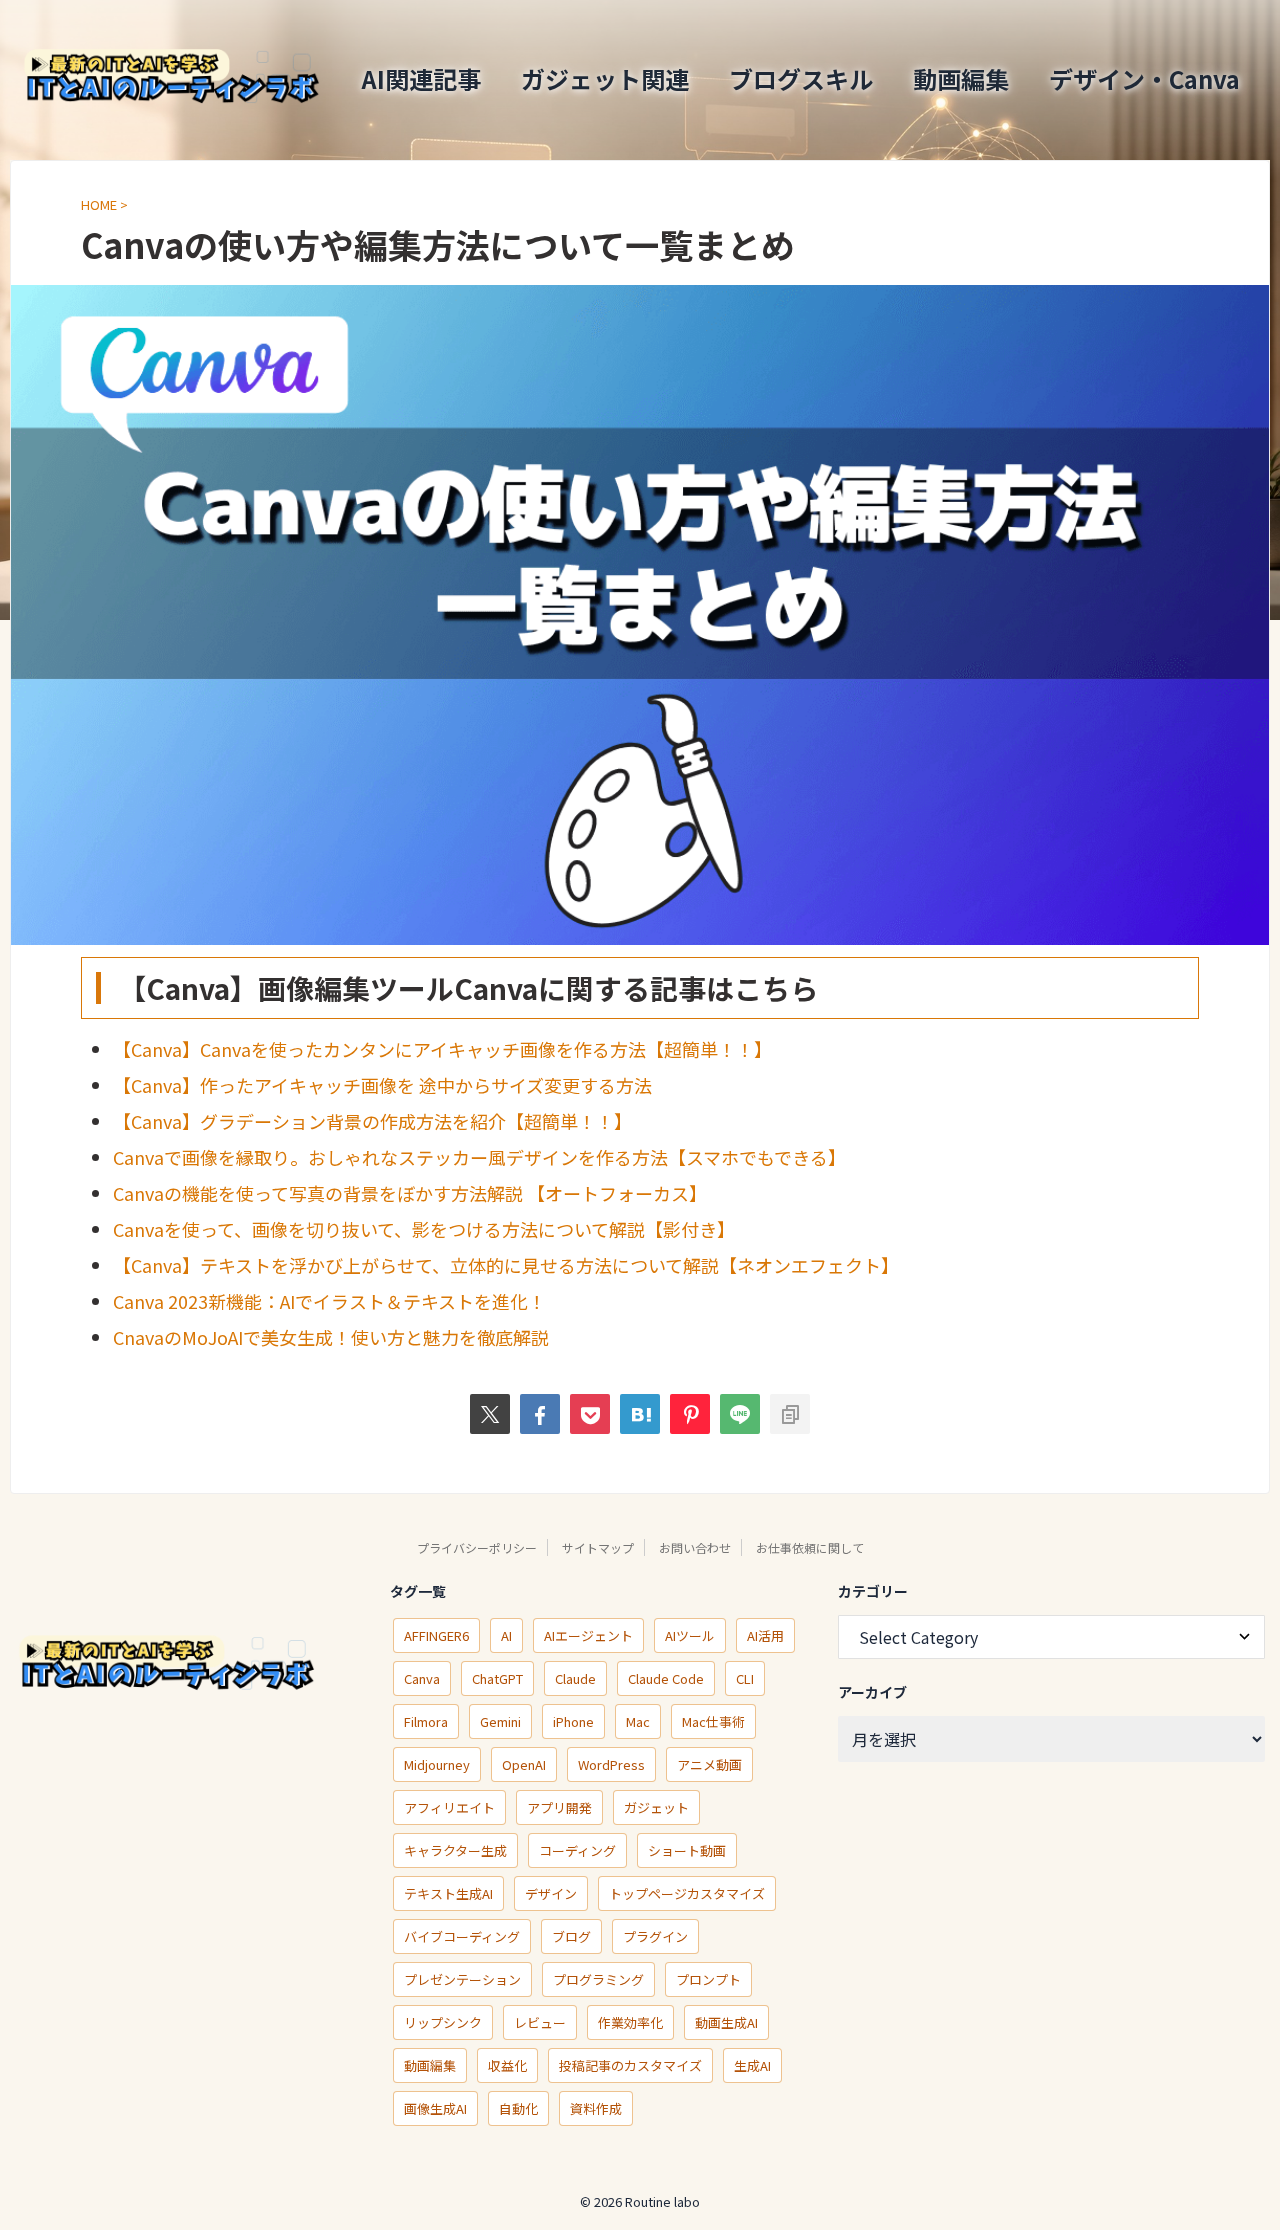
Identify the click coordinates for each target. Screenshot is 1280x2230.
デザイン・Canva (1144, 78)
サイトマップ (598, 1547)
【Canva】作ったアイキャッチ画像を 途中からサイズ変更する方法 (382, 1085)
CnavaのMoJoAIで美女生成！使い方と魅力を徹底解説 (331, 1337)
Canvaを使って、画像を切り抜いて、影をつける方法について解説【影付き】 (424, 1229)
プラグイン (655, 1936)
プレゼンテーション (462, 1979)
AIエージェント (588, 1635)
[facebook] (540, 1414)
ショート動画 (687, 1850)
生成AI (752, 2065)
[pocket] (590, 1414)
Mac (638, 1721)
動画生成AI (726, 2022)
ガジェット (656, 1807)
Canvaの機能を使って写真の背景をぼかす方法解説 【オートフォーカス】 (410, 1193)
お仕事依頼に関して (810, 1547)
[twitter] (490, 1414)
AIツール (690, 1635)
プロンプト (708, 1979)
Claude (575, 1678)
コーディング (577, 1850)
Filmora (426, 1721)
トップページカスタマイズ (687, 1893)
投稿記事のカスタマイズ (630, 2065)
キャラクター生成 (455, 1850)
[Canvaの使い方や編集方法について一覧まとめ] (640, 1414)
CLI (745, 1678)
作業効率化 (630, 2022)
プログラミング (598, 1979)
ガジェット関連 (605, 78)
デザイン (551, 1893)
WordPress (611, 1764)
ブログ (571, 1936)
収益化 (507, 2065)
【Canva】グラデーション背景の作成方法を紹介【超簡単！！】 (372, 1121)
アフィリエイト (449, 1807)
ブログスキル (801, 78)
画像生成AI (435, 2108)
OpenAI (524, 1764)
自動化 (518, 2108)
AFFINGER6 (436, 1635)
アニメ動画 (709, 1764)
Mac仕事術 (713, 1721)
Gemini (500, 1721)
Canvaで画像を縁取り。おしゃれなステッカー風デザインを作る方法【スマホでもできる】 (479, 1157)
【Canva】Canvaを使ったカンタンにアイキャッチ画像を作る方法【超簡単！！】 (442, 1049)
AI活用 (765, 1635)
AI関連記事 (421, 78)
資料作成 (596, 2108)
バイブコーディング (462, 1936)
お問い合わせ (695, 1547)
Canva (422, 1678)
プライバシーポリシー (477, 1547)
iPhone (573, 1721)
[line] (740, 1414)
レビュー (540, 2022)
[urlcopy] (790, 1414)
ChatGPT (497, 1678)
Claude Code (666, 1678)
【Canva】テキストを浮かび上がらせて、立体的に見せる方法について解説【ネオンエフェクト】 (506, 1265)
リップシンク (443, 2022)
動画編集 (961, 78)
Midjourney (437, 1764)
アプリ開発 (559, 1807)
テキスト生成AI (448, 1893)
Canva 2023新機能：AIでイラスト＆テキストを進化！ (329, 1301)
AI (506, 1635)
